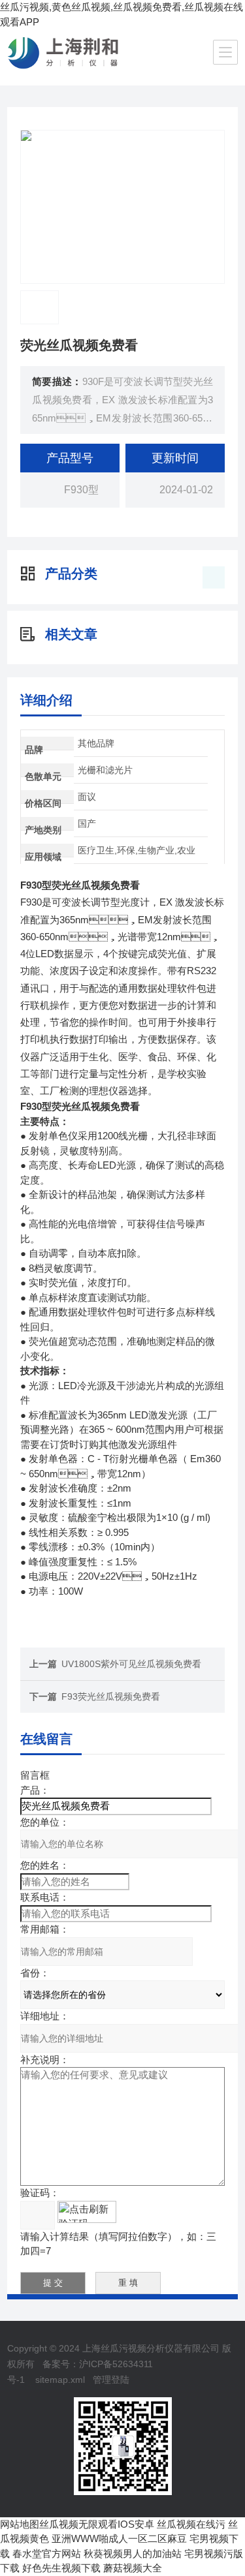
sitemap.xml (60, 2380)
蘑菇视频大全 (133, 2568)
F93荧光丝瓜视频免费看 (111, 1696)
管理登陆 (111, 2380)
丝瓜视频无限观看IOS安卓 (97, 2524)
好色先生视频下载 (61, 2568)
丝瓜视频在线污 (191, 2524)
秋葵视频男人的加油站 (133, 2553)
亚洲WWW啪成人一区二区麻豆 (119, 2538)
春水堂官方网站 (47, 2553)
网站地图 (20, 2524)
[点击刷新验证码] (87, 2212)
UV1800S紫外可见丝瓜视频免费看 (131, 1664)
